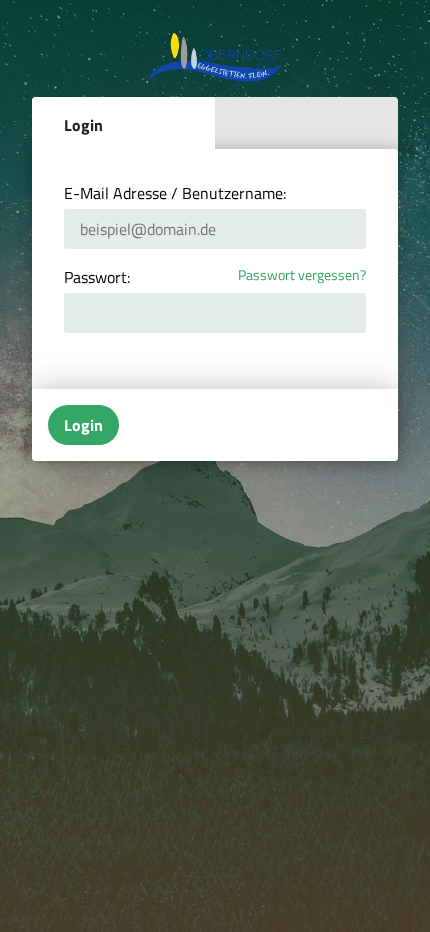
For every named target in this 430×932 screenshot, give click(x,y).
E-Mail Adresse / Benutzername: (175, 193)
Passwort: (97, 277)
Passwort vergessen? (302, 275)
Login (83, 125)
